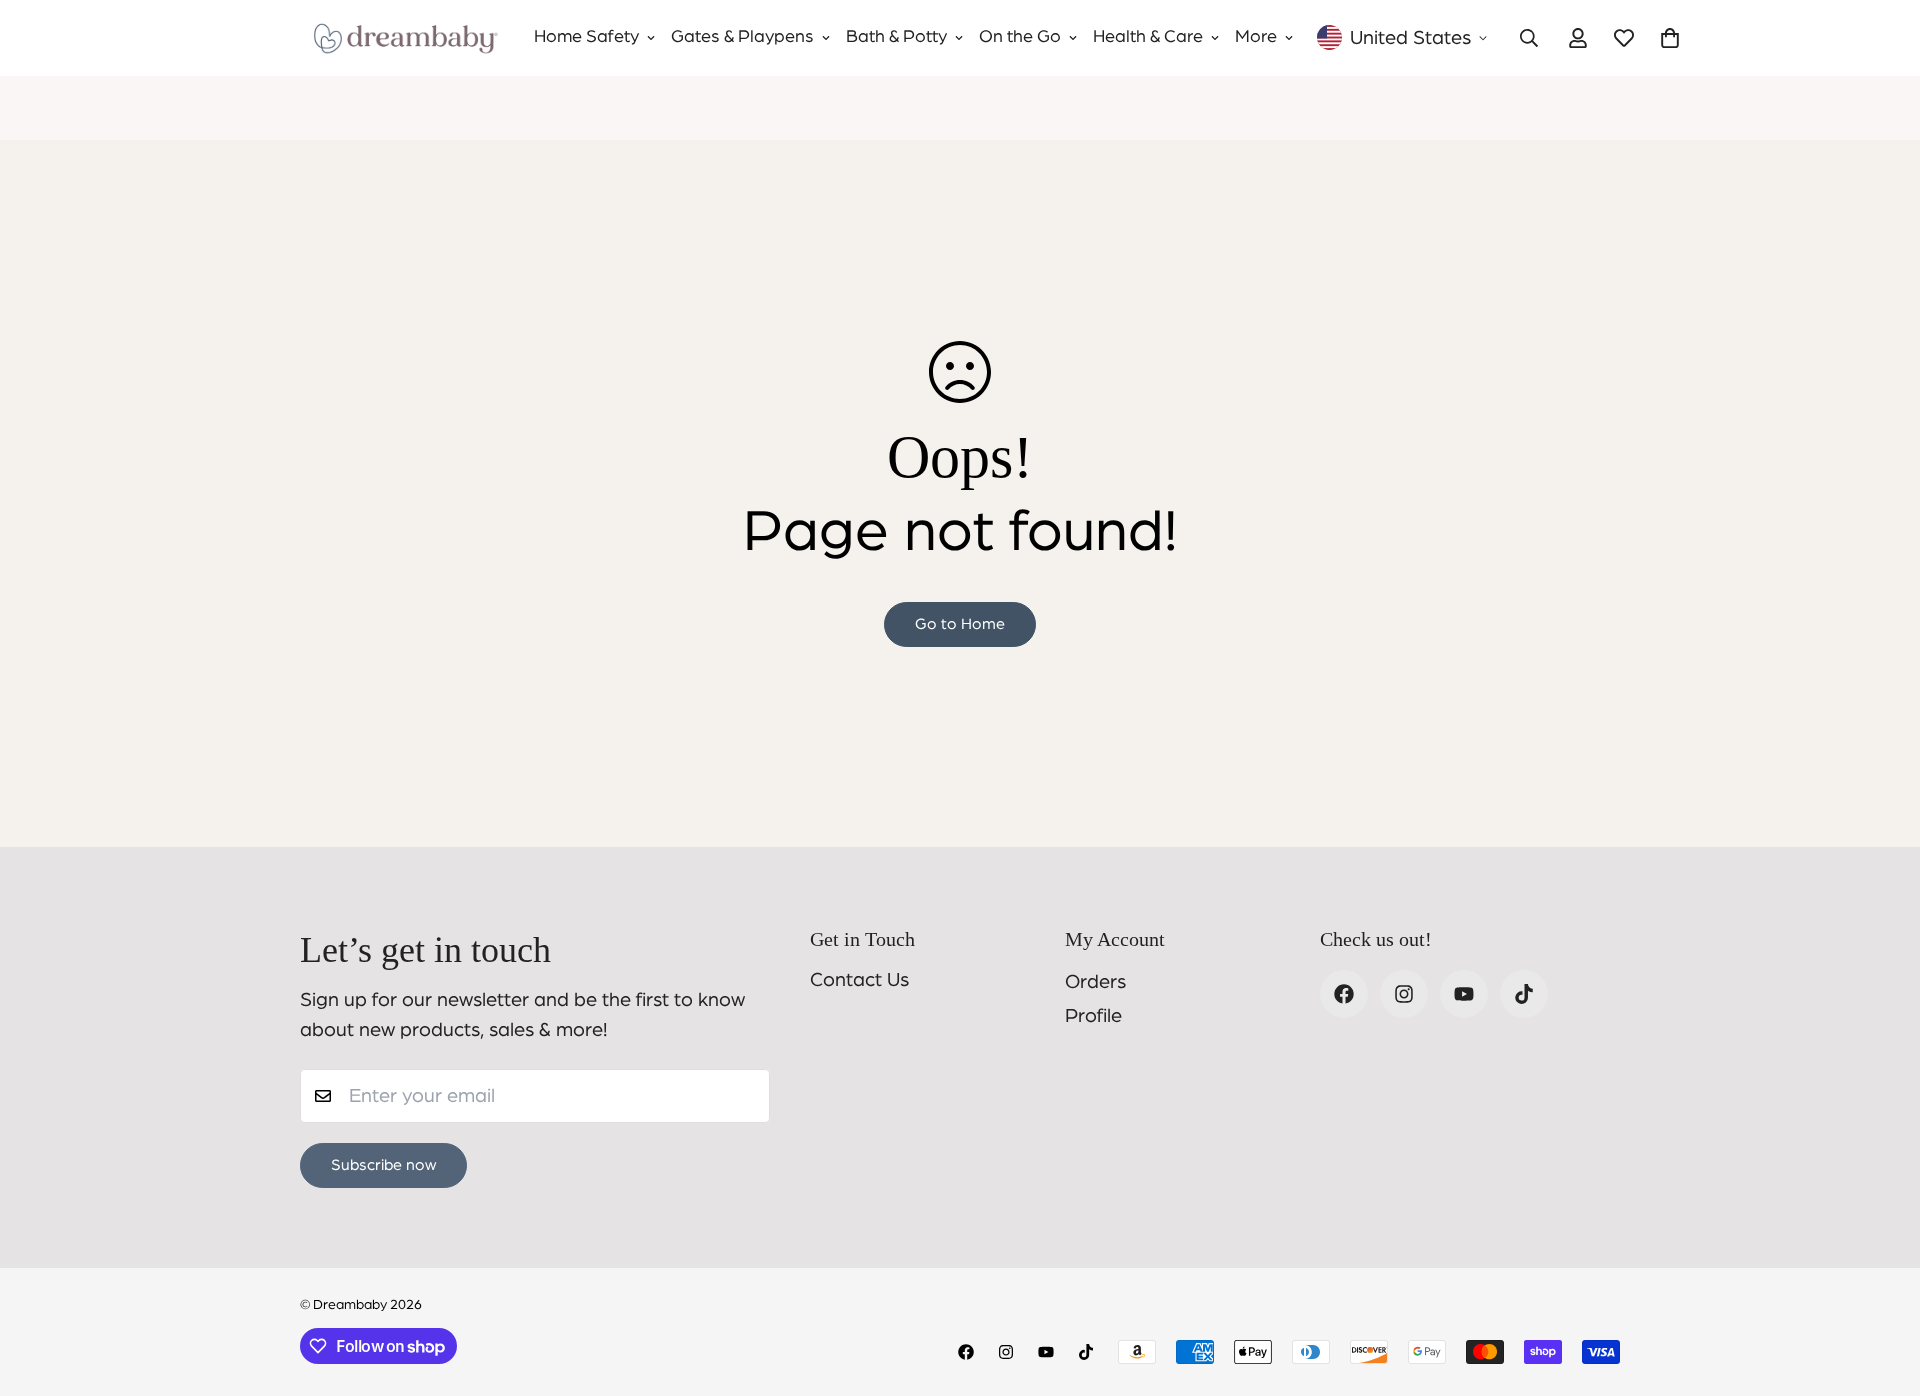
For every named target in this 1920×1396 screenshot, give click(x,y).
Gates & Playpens (742, 37)
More (1256, 37)
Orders (1095, 982)
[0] (1670, 38)
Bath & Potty (896, 37)
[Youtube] (1464, 994)
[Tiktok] (1524, 994)
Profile (1093, 1016)
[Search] (1529, 38)
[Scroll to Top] (1881, 1287)
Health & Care (1148, 37)
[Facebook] (1344, 994)
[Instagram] (1404, 994)
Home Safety (586, 37)
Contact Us (859, 980)
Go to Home (960, 624)
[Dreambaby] (405, 38)
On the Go (1020, 37)
